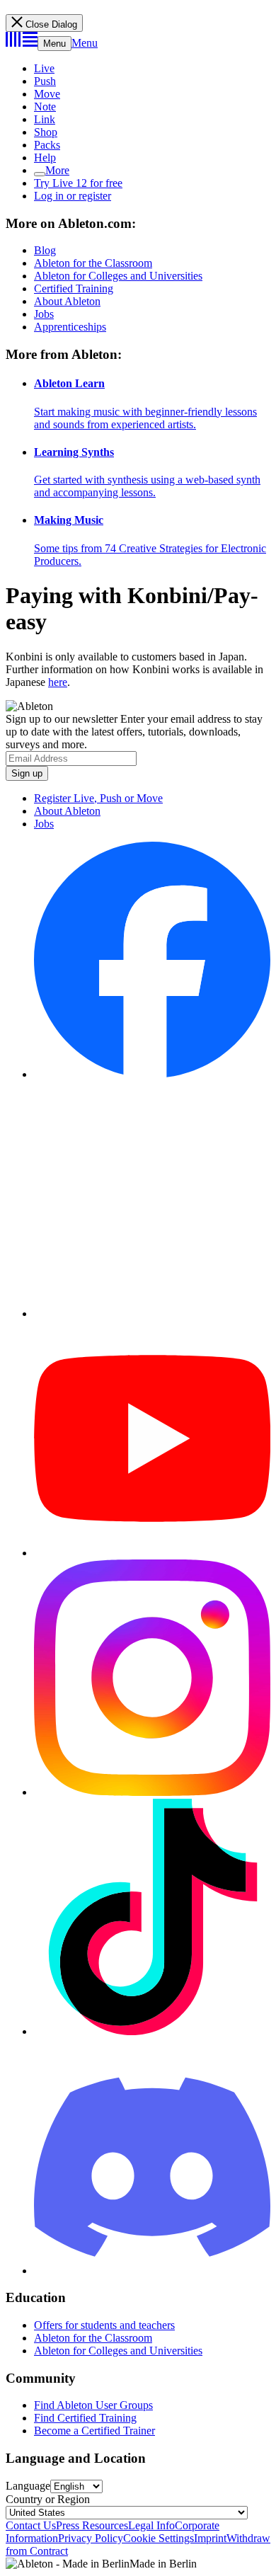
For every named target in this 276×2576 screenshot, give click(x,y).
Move (47, 94)
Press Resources (92, 2525)
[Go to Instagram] (152, 1792)
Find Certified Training (85, 2418)
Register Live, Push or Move (98, 798)
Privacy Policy (91, 2538)
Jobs (44, 314)
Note (45, 107)
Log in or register (73, 196)
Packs (47, 145)
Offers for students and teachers (104, 2325)
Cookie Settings (159, 2538)
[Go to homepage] (22, 43)
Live (44, 68)
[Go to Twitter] (152, 1313)
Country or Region (48, 2499)
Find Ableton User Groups (93, 2405)
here (58, 682)
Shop (46, 132)
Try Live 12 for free (78, 183)
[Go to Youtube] (152, 1553)
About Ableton (67, 301)
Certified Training (74, 288)
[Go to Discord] (152, 2271)
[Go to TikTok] (152, 2031)
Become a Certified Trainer (94, 2431)
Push (45, 81)
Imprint (210, 2538)
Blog (45, 250)
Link (45, 119)
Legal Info (151, 2525)
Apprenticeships (70, 327)
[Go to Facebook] (152, 1074)
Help (45, 158)
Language (28, 2486)
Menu (54, 44)
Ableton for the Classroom (93, 263)
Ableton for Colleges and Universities (118, 276)
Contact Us (31, 2525)
